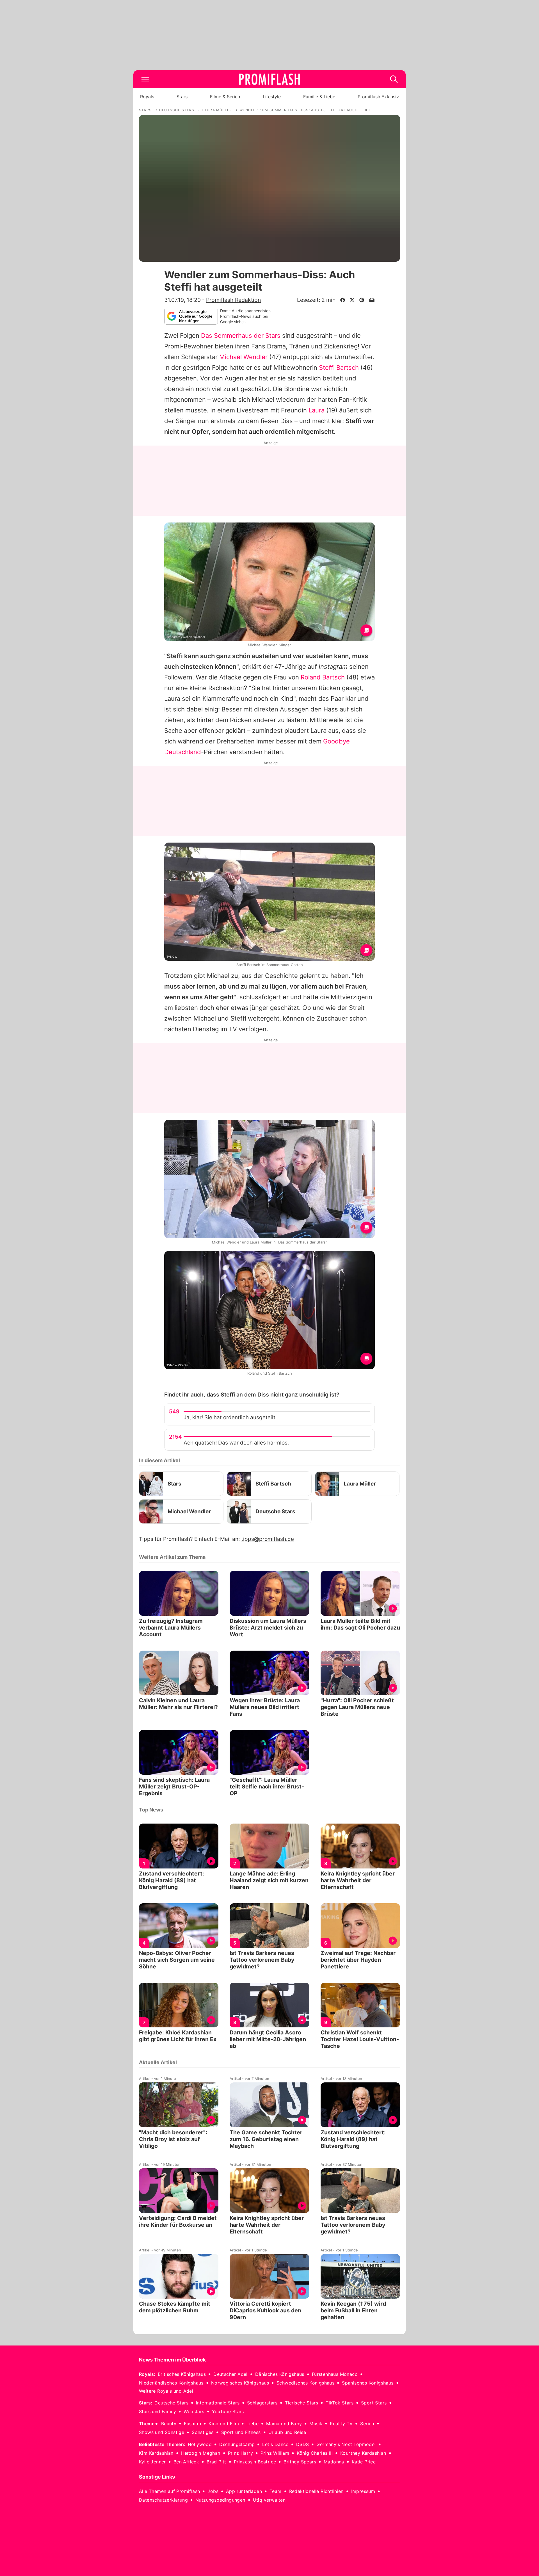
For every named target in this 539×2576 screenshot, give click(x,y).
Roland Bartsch (323, 677)
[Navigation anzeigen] (145, 79)
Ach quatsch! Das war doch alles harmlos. (236, 1443)
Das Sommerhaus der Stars (241, 336)
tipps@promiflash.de (268, 1539)
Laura (317, 410)
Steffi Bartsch (339, 368)
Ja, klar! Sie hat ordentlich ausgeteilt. (230, 1417)
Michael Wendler (243, 357)
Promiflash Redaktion (233, 300)
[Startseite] (269, 79)
